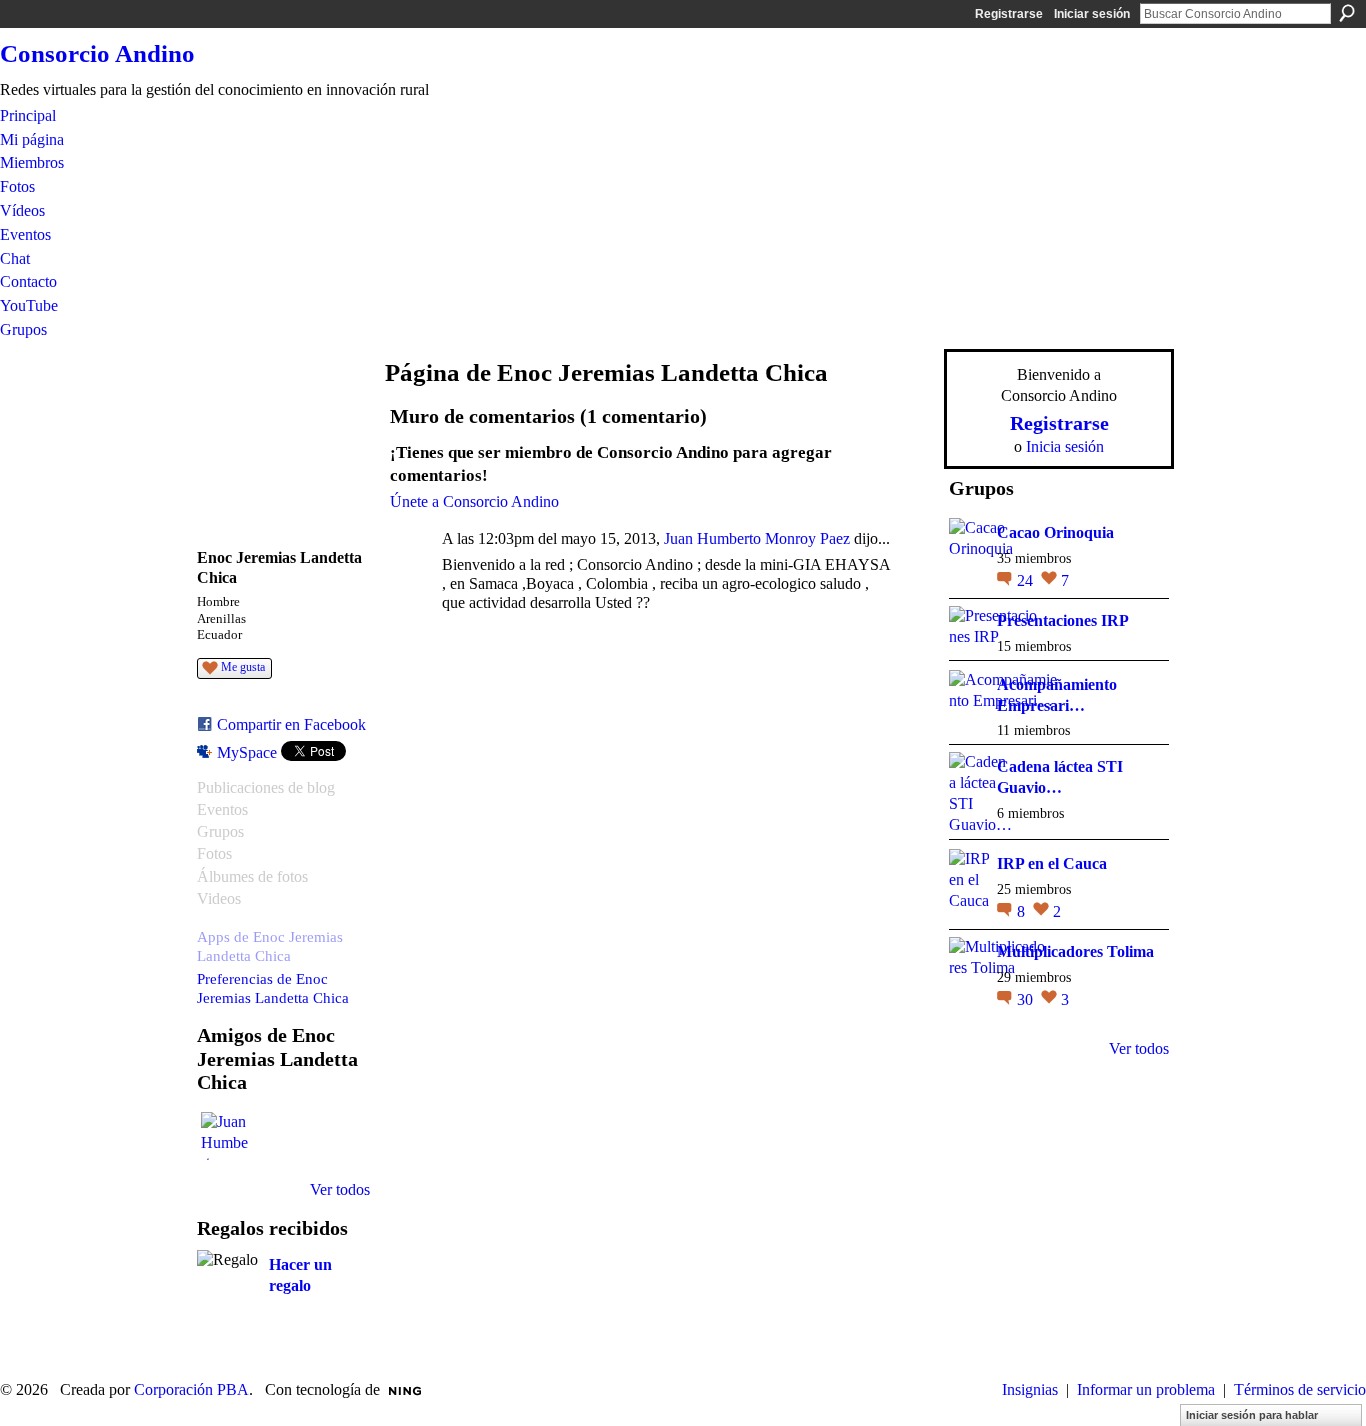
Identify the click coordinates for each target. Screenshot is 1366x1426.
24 (1027, 580)
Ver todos (340, 1189)
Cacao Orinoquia (1055, 532)
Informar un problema (1146, 1389)
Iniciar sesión (1092, 14)
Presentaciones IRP (1063, 620)
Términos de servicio (1300, 1389)
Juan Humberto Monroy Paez (757, 538)
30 (1027, 999)
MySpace (247, 752)
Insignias (1030, 1389)
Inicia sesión (1065, 446)
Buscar (1347, 13)
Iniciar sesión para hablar (1252, 1415)
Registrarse (1009, 14)
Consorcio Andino (97, 53)
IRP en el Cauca (1052, 863)
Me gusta (243, 667)
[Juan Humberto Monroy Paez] (225, 1136)
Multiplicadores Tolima (1075, 951)
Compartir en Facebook (291, 724)
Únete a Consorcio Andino (474, 501)
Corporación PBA (191, 1389)
